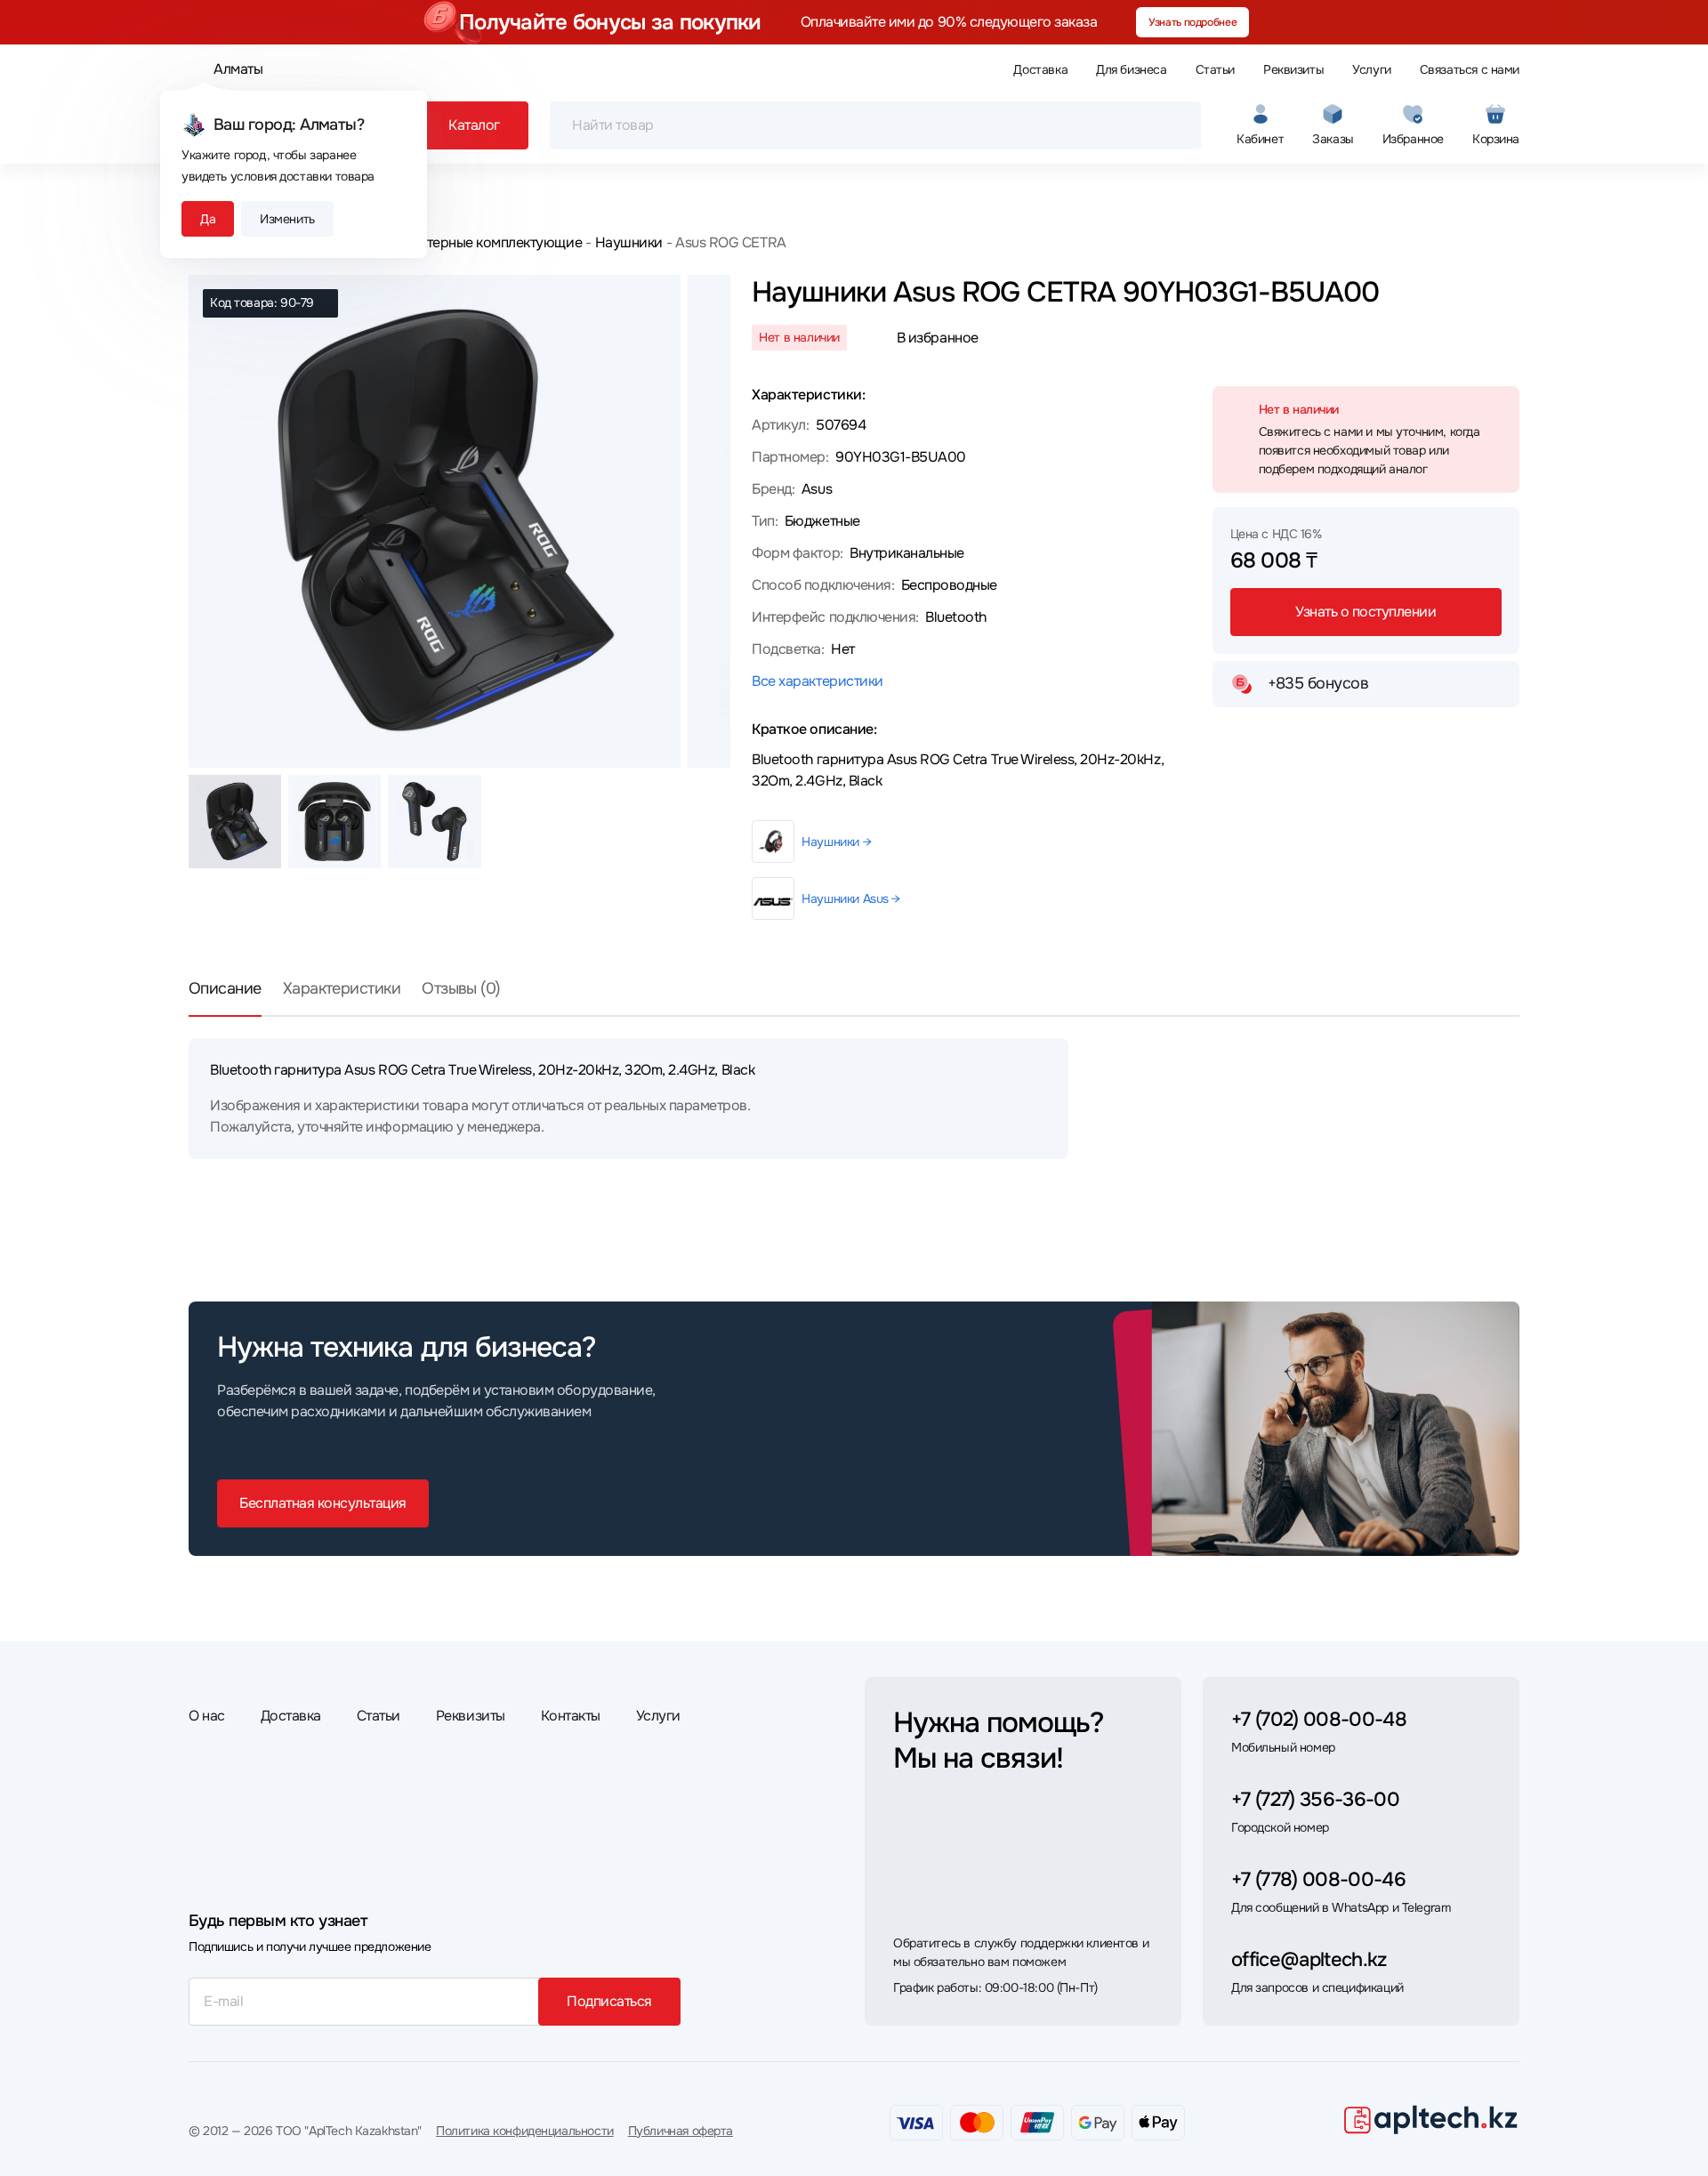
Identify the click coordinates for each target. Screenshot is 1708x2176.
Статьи (1215, 69)
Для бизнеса (1131, 69)
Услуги (1371, 69)
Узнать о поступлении (1366, 612)
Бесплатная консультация (323, 1503)
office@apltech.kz (1309, 1960)
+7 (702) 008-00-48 (1319, 1720)
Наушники (629, 242)
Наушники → (836, 842)
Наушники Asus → (851, 899)
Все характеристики (817, 681)
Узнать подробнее (1192, 22)
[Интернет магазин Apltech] (1430, 2119)
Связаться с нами (1470, 69)
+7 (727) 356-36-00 (1315, 1800)
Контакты (571, 1716)
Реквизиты (1293, 69)
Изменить (287, 219)
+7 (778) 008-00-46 (1318, 1880)
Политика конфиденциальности (525, 2131)
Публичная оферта (681, 2131)
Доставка (1040, 69)
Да (208, 219)
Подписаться (609, 2001)
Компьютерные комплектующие (479, 242)
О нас (207, 1716)
